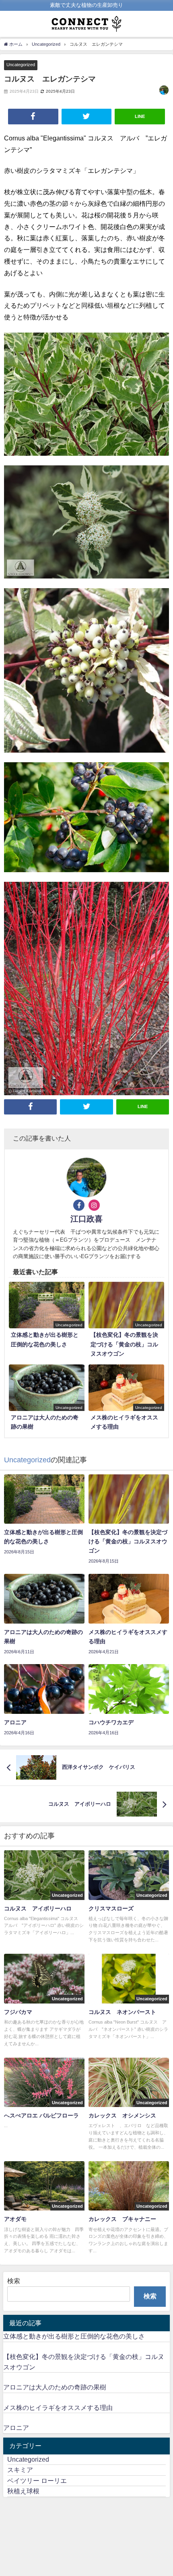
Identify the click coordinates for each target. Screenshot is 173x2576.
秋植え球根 (23, 2491)
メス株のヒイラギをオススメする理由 (58, 2408)
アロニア (16, 2428)
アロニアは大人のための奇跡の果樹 (55, 2387)
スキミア (20, 2470)
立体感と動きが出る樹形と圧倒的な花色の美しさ (74, 2336)
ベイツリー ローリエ (37, 2481)
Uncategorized (21, 65)
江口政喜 (86, 1219)
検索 (14, 2281)
